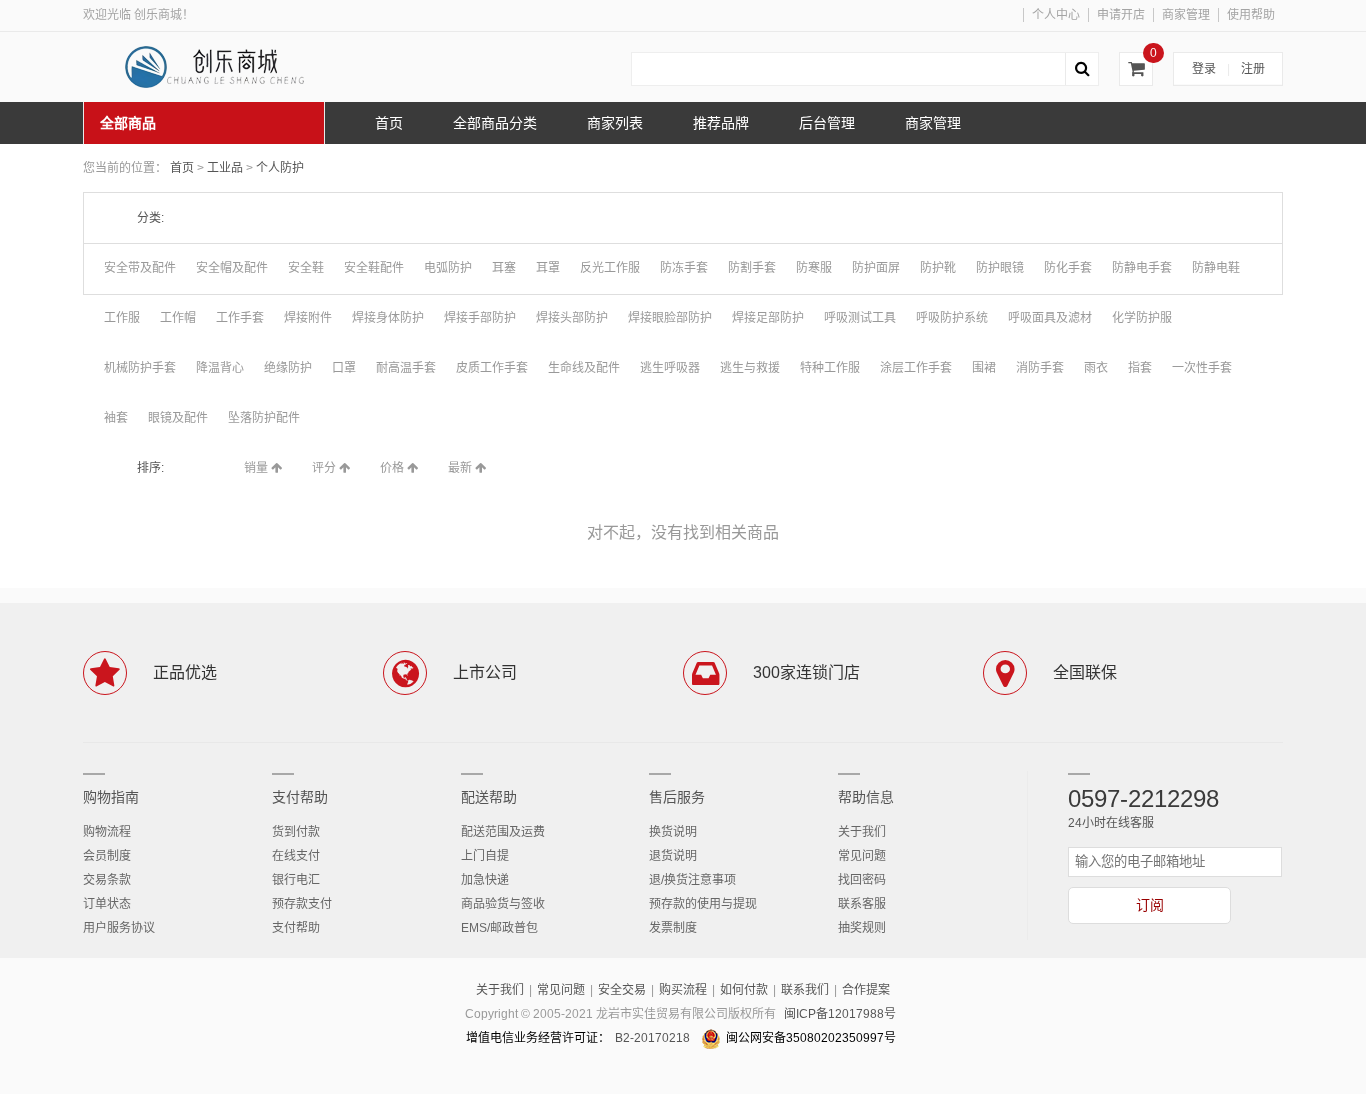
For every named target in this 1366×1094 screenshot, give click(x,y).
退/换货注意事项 (692, 880)
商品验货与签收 (503, 904)
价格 (393, 468)
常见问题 (862, 856)
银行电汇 (296, 880)
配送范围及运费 (503, 832)
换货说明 (673, 832)
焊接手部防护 (480, 318)
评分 (325, 468)
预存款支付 (302, 904)
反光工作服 (610, 268)
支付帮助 (300, 797)
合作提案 (866, 990)
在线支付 (296, 856)
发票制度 (673, 928)
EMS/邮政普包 (499, 928)
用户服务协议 (119, 928)
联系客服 (862, 904)
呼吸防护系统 (952, 318)
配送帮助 (489, 797)
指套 (1140, 368)
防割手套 (752, 268)
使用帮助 (1251, 15)
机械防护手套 (140, 368)
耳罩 (548, 268)
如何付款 (744, 990)
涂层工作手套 (916, 368)
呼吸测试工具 (860, 318)
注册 (1253, 69)
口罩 (344, 368)
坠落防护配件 (264, 418)
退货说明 (673, 856)
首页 (182, 168)
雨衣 (1096, 368)
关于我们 (862, 832)
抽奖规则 (862, 928)
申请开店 (1121, 15)
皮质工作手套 (492, 368)
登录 (1204, 69)
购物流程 (107, 832)
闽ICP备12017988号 (840, 1014)
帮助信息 (866, 797)
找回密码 (862, 880)
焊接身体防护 (388, 318)
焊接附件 (308, 318)
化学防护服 (1142, 318)
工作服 (122, 318)
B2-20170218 (652, 1038)
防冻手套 (684, 268)
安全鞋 (306, 268)
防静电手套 (1142, 268)
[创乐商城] (233, 67)
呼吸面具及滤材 (1050, 318)
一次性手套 (1202, 368)
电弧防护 (448, 268)
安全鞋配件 (374, 268)
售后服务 (677, 797)
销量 (257, 468)
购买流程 (683, 990)
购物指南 (111, 797)
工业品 (226, 168)
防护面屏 (876, 268)
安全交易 (622, 990)
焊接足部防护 (768, 318)
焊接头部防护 (572, 318)
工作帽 (178, 318)
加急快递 (485, 880)
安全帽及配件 (232, 268)
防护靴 (938, 268)
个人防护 (280, 168)
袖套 (116, 418)
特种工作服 (830, 368)
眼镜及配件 (178, 418)
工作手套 (240, 318)
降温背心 (220, 368)
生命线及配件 (584, 368)
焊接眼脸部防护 (670, 318)
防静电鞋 (1216, 268)
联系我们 (805, 990)
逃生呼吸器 (670, 368)
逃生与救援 (750, 368)
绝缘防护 (288, 368)
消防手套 (1040, 368)
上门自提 (485, 856)
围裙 (984, 368)
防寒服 (814, 268)
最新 (461, 468)
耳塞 (504, 268)
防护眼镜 (1000, 268)
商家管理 (1186, 15)
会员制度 (107, 856)
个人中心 (1056, 15)
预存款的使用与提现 (703, 904)
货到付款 (296, 832)
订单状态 (107, 904)
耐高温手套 (406, 368)
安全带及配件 (140, 268)
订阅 (1150, 905)
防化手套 (1068, 268)
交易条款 (107, 880)
